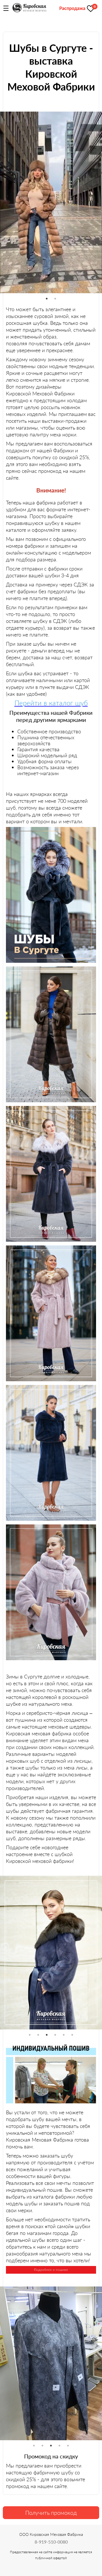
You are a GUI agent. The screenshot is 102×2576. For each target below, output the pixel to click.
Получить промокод (51, 2513)
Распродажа (72, 8)
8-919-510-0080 (51, 2542)
